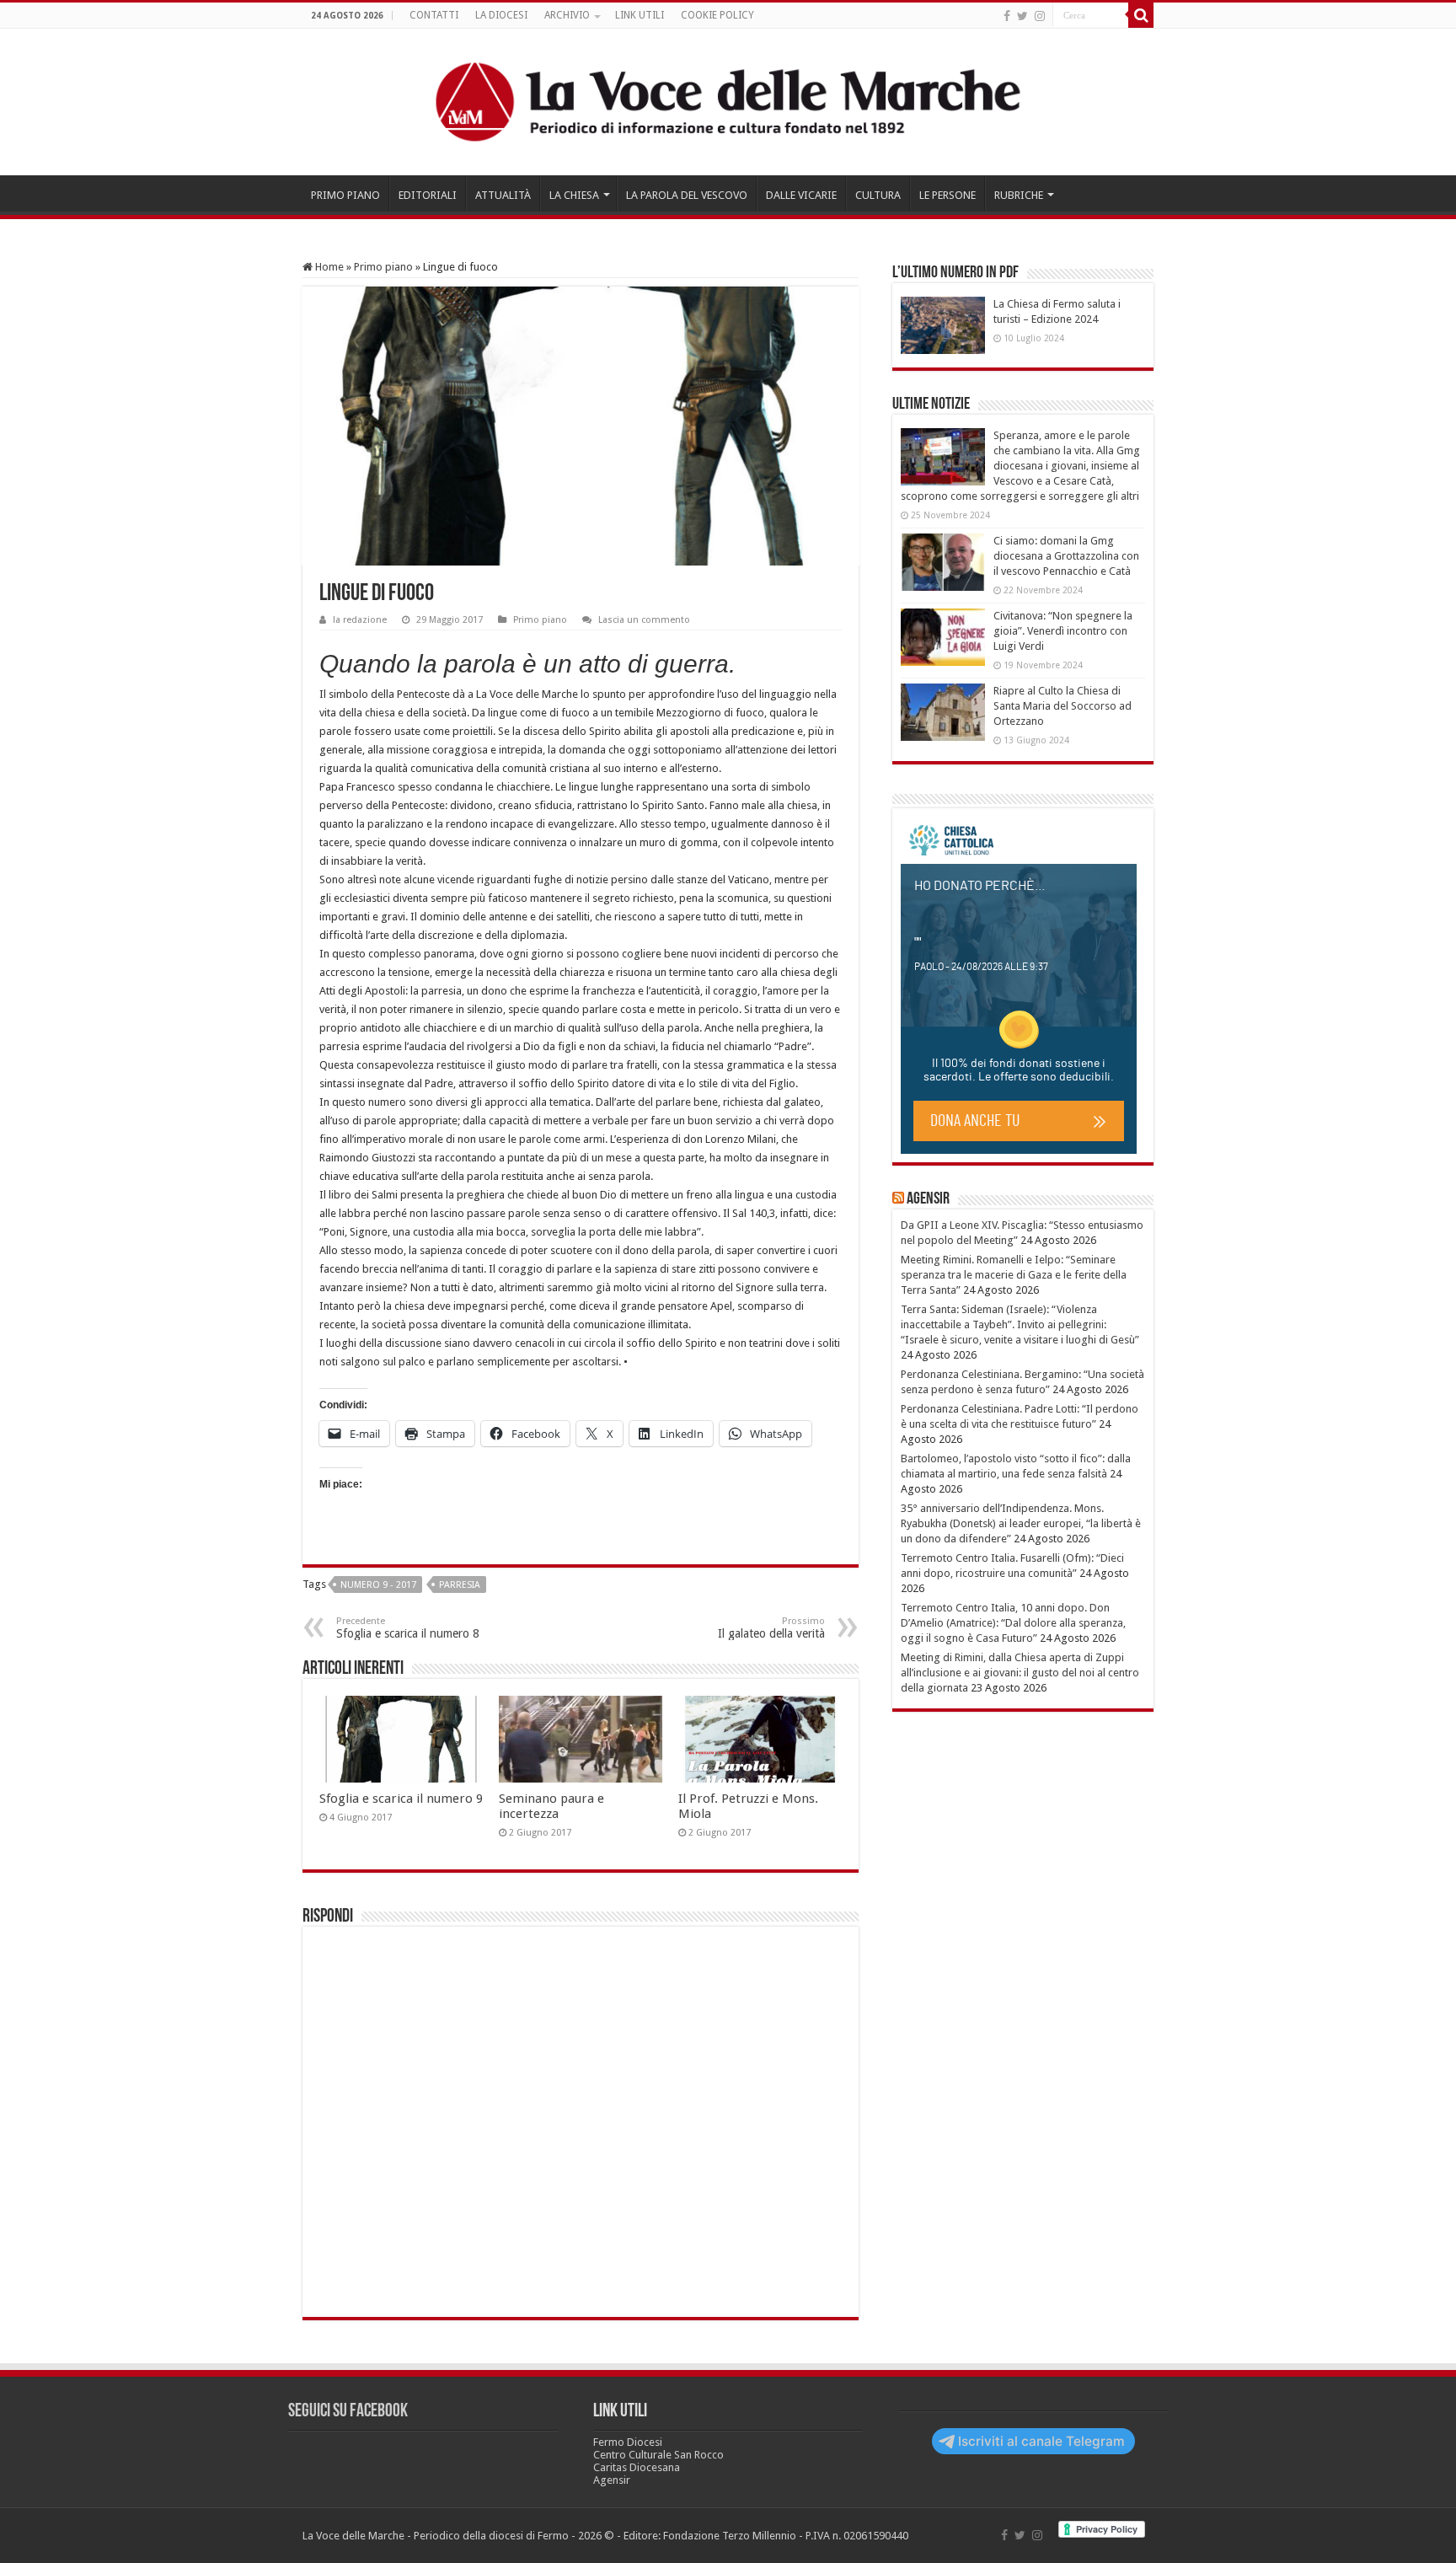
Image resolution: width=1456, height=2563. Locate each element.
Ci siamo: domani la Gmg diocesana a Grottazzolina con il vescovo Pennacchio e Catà (1066, 556)
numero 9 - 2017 (378, 1585)
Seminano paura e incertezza (551, 1806)
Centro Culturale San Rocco (658, 2455)
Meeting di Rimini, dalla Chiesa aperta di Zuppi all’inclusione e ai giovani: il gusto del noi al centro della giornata (1020, 1673)
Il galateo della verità (771, 1628)
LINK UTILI (640, 15)
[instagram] (1040, 16)
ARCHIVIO (567, 15)
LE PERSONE (947, 195)
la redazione (360, 620)
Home (328, 267)
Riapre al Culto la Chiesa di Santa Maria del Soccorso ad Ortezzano (1063, 706)
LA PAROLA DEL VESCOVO (687, 195)
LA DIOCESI (501, 15)
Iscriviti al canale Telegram (1041, 2441)
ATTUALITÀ (503, 195)
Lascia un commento (644, 620)
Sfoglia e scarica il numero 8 (408, 1628)
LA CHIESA (574, 195)
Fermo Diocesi (628, 2442)
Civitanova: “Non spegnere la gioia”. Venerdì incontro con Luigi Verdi (1063, 631)
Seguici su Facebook (348, 2412)
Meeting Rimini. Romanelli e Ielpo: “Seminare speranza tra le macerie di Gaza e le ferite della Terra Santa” (1014, 1275)
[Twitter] (1022, 16)
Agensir (928, 1199)
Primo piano (383, 267)
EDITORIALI (428, 195)
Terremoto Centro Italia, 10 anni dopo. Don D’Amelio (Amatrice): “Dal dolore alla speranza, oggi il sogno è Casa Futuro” (1013, 1623)
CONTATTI (434, 15)
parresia (460, 1585)
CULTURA (878, 195)
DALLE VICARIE (801, 195)
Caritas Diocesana (637, 2467)
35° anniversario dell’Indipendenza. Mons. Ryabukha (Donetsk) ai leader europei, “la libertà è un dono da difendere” (1021, 1523)
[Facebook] (1007, 16)
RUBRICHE (1019, 195)
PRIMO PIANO (345, 195)
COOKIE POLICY (717, 15)
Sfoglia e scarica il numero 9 (401, 1799)
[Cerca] (1141, 15)
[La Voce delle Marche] (728, 102)
